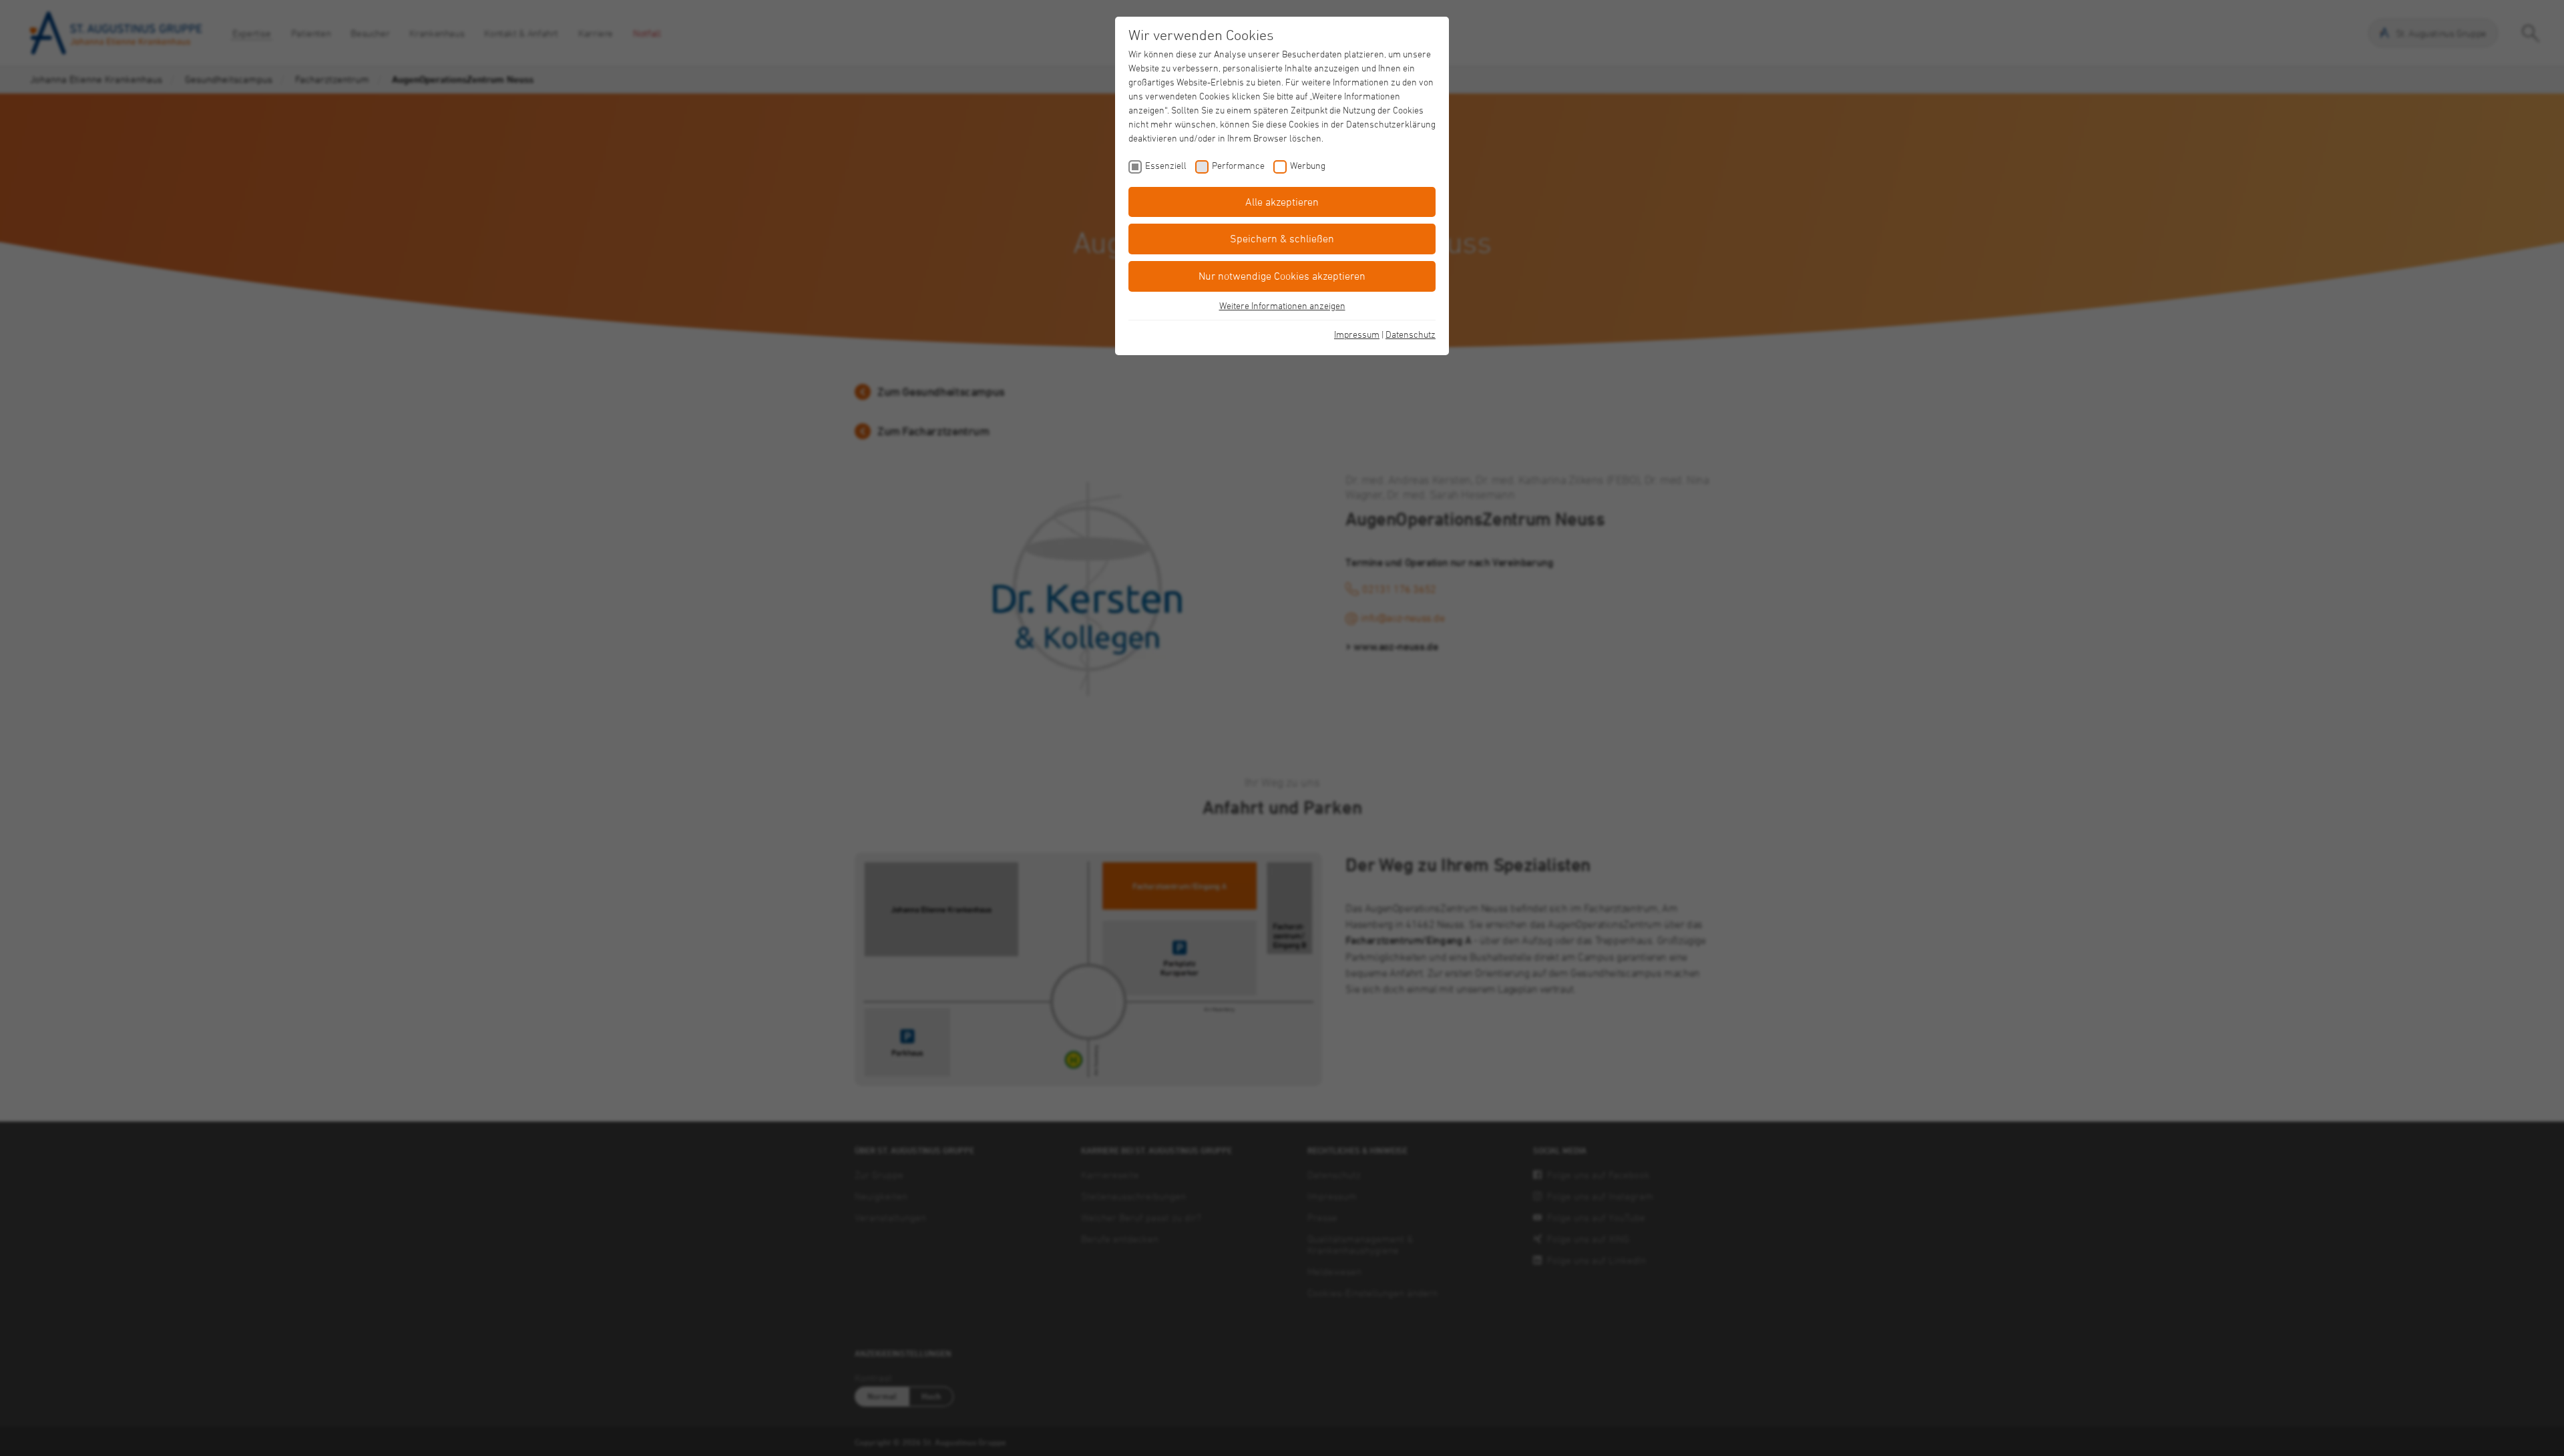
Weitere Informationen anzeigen (1282, 305)
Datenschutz (1411, 334)
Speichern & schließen (1282, 238)
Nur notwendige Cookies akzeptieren (1282, 276)
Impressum (1357, 334)
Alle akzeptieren (1282, 202)
